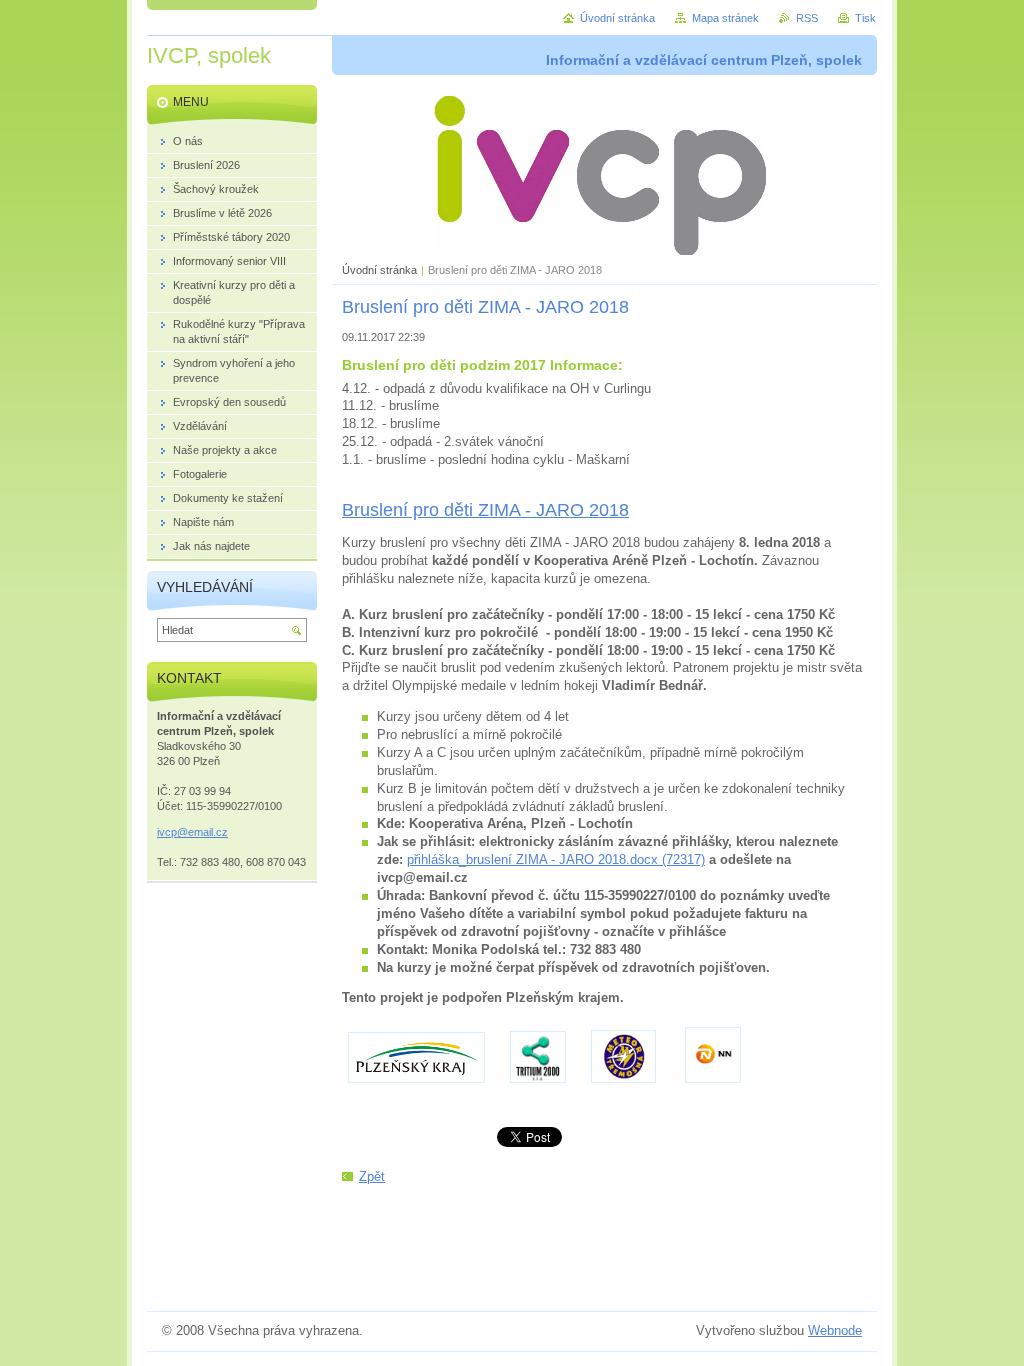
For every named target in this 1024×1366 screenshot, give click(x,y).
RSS (807, 18)
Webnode (835, 1330)
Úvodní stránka (379, 270)
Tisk (865, 18)
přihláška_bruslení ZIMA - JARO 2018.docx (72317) (556, 859)
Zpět (372, 1176)
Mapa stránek (725, 18)
